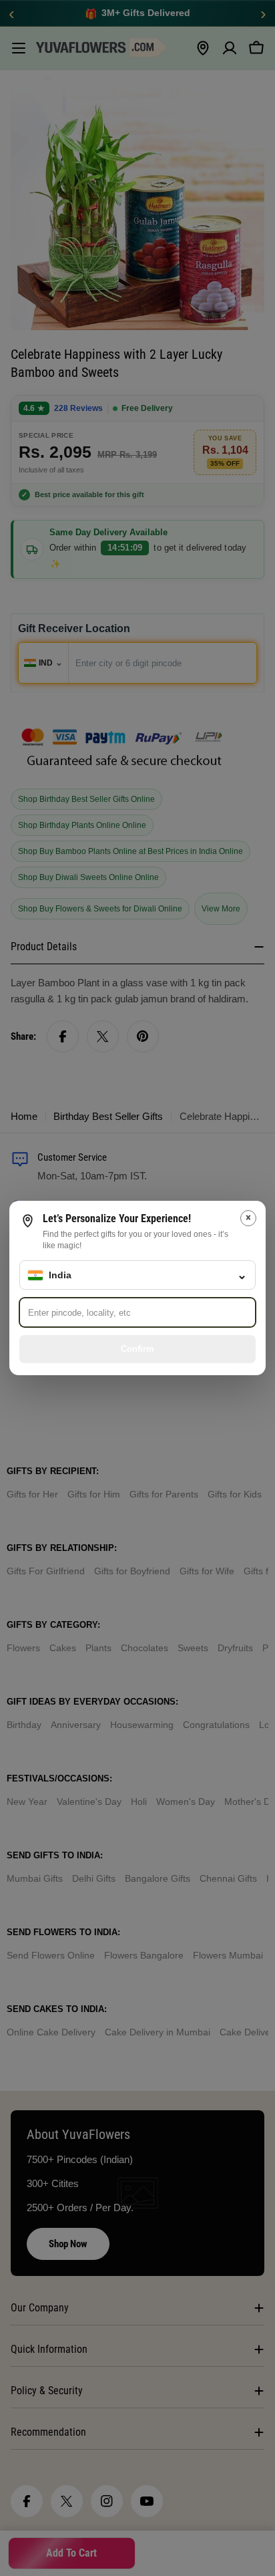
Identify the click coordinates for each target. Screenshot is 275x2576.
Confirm (137, 1349)
